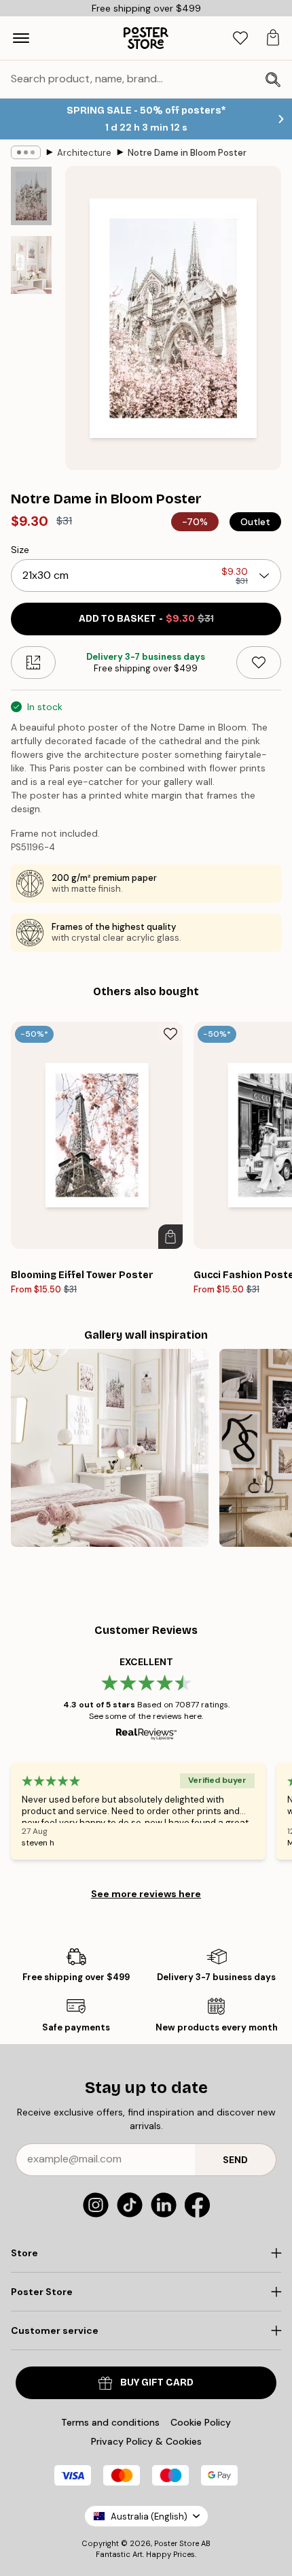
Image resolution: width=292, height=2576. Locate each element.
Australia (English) (149, 2516)
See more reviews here (146, 1894)
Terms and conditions (110, 2422)
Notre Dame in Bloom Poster (187, 153)
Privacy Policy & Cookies (146, 2441)
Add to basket (146, 619)
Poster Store (177, 2543)
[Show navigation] (21, 38)
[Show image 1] (31, 196)
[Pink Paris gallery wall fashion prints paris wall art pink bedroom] (110, 1448)
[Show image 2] (31, 265)
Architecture (84, 153)
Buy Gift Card (157, 2382)
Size (20, 550)
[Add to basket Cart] (170, 1237)
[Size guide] (33, 663)
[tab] (240, 38)
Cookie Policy (201, 2422)
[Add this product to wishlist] (259, 663)
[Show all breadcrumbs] (26, 152)
